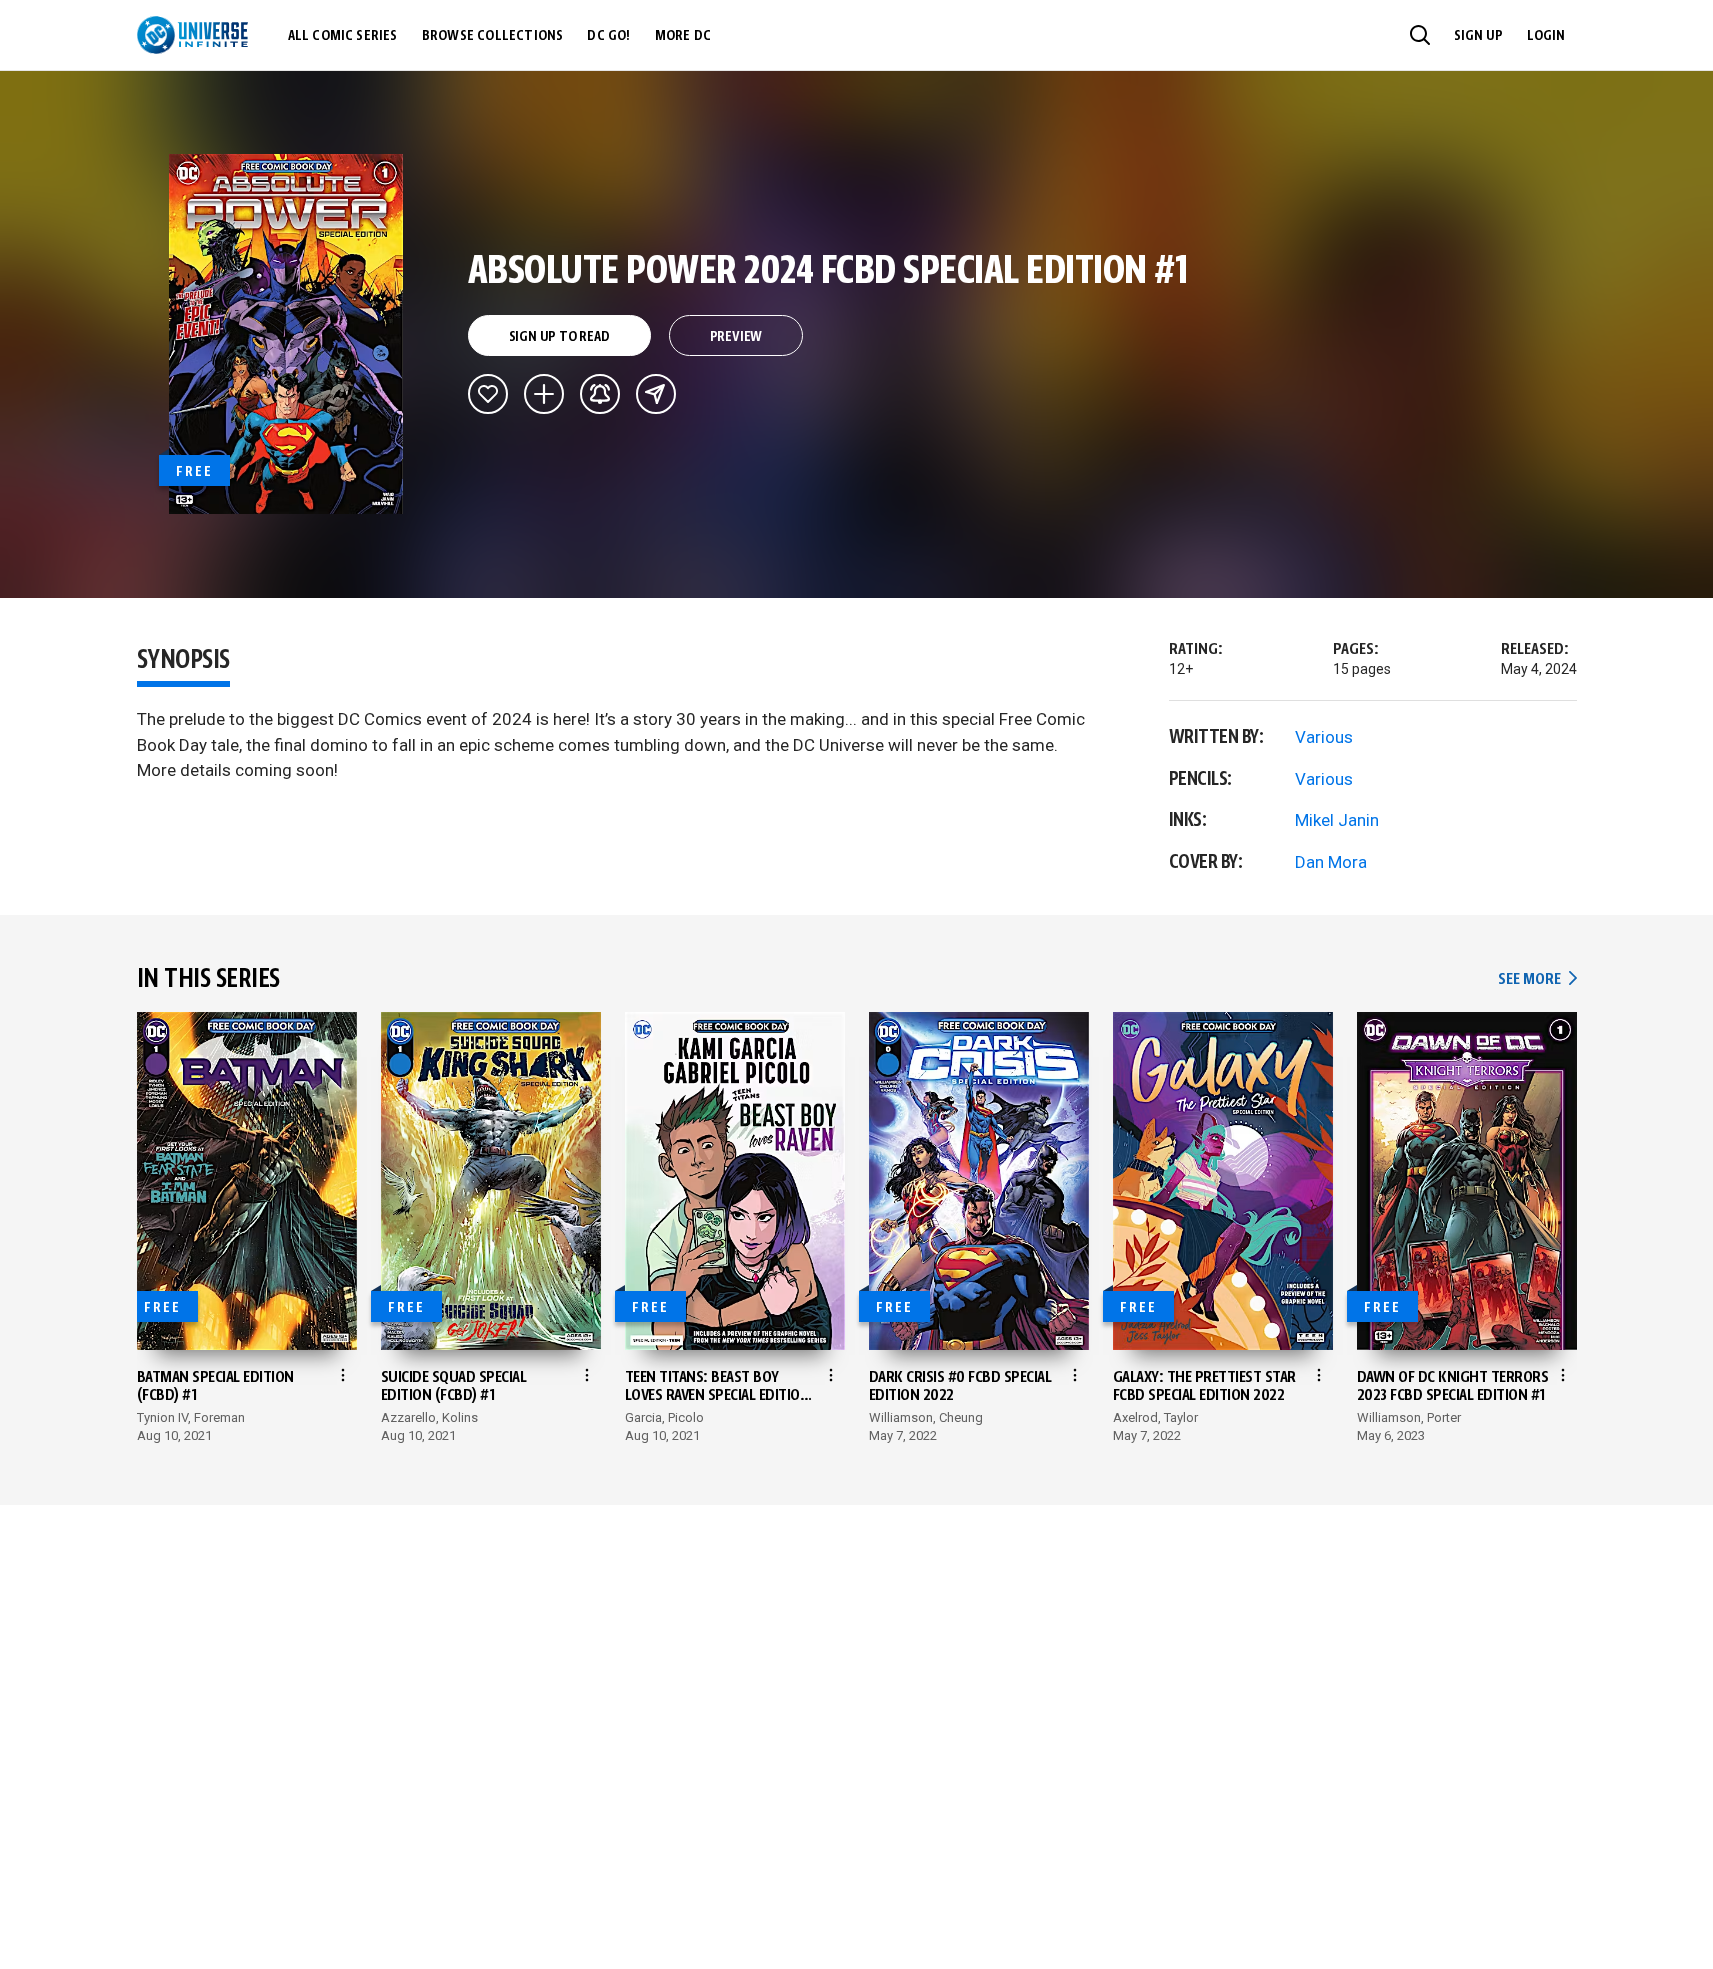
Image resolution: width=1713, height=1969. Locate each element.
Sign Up (1478, 36)
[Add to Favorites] (488, 394)
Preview (736, 337)
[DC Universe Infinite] (192, 35)
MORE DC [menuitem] (683, 36)
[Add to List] (544, 394)
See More (1537, 979)
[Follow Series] (600, 394)
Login (1546, 36)
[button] (1420, 35)
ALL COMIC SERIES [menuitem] (343, 36)
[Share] (656, 394)
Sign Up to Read (559, 337)
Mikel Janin (1337, 820)
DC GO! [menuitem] (608, 36)
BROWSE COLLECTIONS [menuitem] (493, 36)
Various (1324, 737)
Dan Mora (1331, 862)
